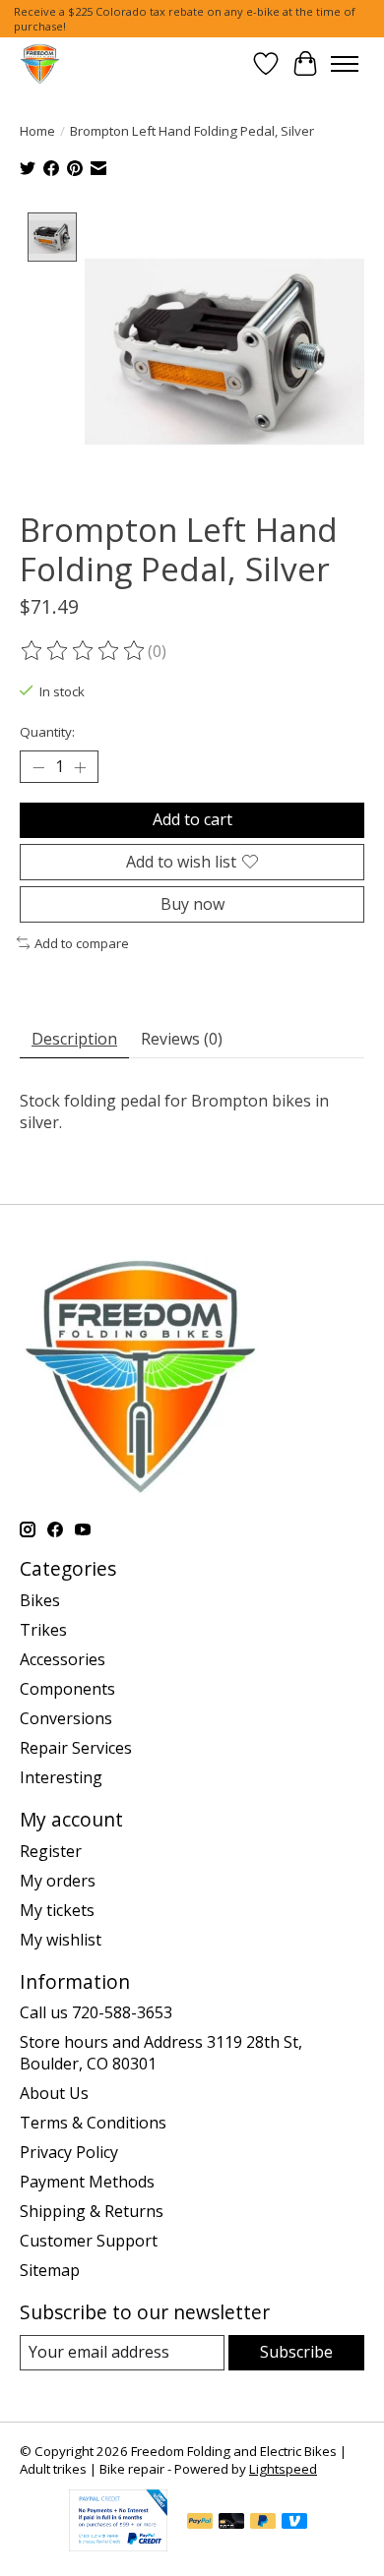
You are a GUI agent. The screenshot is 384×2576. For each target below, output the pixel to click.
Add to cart (192, 819)
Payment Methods (87, 2182)
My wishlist (61, 1940)
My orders (58, 1881)
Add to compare (82, 943)
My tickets (57, 1910)
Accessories (63, 1659)
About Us (54, 2093)
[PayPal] (200, 2523)
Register (51, 1851)
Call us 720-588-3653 (96, 2012)
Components (67, 1689)
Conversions (66, 1718)
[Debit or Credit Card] (231, 2523)
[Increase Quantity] (80, 767)
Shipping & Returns (92, 2211)
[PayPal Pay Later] (263, 2523)
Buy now (192, 904)
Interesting (61, 1777)
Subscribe (296, 2352)
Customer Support (89, 2241)
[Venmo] (294, 2523)
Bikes (40, 1600)
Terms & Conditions (93, 2123)
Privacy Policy (69, 2152)
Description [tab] (74, 1039)
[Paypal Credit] (118, 2546)
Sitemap (50, 2270)
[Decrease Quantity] (38, 767)
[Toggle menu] (345, 64)
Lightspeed (283, 2469)
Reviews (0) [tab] (182, 1039)
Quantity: (47, 732)
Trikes (43, 1630)
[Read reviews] (84, 651)
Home (37, 131)
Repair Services (76, 1748)
